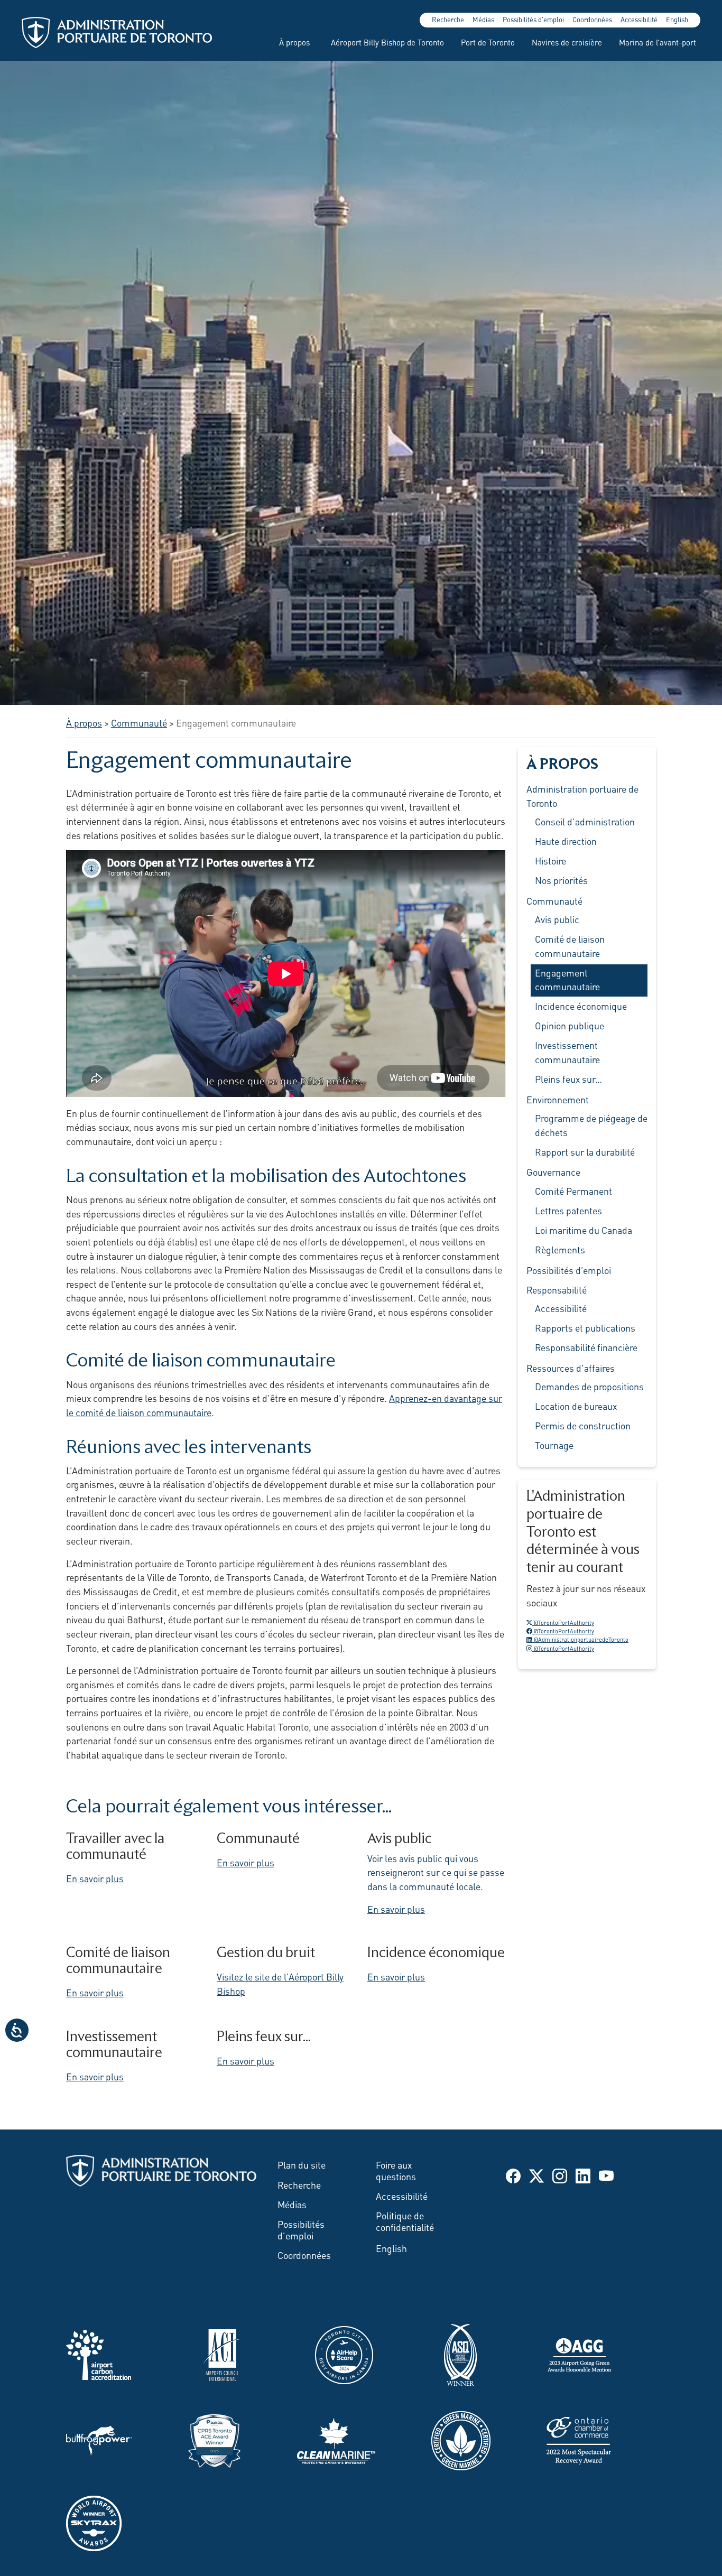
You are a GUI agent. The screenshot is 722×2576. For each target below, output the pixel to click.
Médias (483, 19)
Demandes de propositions (589, 1386)
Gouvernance (553, 1171)
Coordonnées (592, 19)
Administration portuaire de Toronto (582, 796)
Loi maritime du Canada (584, 1230)
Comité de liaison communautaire (570, 946)
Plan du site (302, 2164)
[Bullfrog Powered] (99, 2439)
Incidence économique (581, 1006)
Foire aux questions (396, 2170)
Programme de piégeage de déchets (591, 1125)
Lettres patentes (568, 1210)
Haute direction (566, 841)
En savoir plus (95, 1878)
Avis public (557, 919)
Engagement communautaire (567, 979)
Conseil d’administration (585, 821)
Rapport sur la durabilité (585, 1151)
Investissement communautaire (567, 1052)
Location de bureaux (576, 1406)
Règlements (560, 1249)
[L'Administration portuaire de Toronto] (117, 32)
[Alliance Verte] (461, 2439)
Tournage (554, 1445)
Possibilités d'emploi (533, 19)
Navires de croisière (567, 42)
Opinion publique (570, 1025)
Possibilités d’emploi (569, 1270)
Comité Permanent (573, 1191)
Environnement (558, 1099)
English (677, 19)
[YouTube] (606, 2174)
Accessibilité (639, 19)
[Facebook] (513, 2174)
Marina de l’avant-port (658, 42)
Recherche (448, 19)
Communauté (554, 900)
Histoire (550, 860)
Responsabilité (557, 1289)
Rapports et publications (585, 1327)
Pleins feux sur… (568, 1078)
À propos (294, 42)
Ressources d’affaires (571, 1368)
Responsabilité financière (586, 1347)
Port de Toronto (488, 42)
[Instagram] (560, 2174)
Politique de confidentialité (405, 2221)
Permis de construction (583, 1425)
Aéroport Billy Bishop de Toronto (387, 42)
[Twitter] (536, 2174)
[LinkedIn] (583, 2174)
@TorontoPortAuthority (563, 1622)
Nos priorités (561, 880)
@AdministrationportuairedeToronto (580, 1639)
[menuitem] (290, 42)
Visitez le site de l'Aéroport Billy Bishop (280, 1983)
